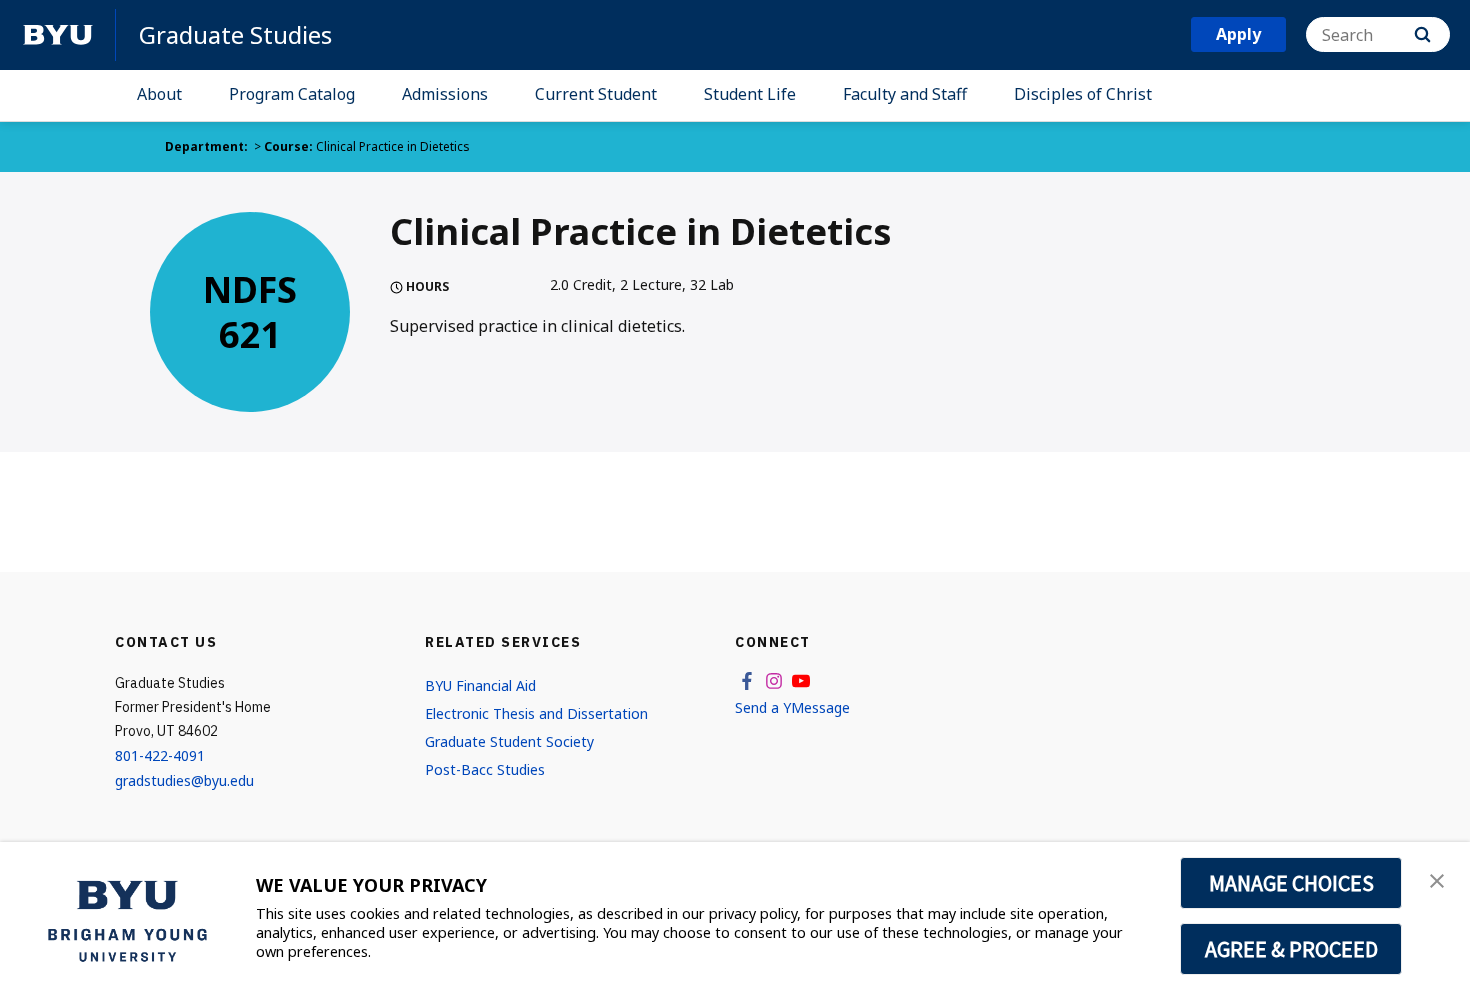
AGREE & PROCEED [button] (1291, 949)
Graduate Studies (235, 34)
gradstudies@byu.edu (184, 780)
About (159, 94)
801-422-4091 (160, 755)
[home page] (58, 35)
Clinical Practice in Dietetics (393, 146)
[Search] (1422, 34)
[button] (1437, 879)
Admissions (445, 94)
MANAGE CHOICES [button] (1291, 883)
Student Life (750, 94)
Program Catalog (292, 94)
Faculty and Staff (905, 94)
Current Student (596, 94)
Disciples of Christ (1083, 94)
